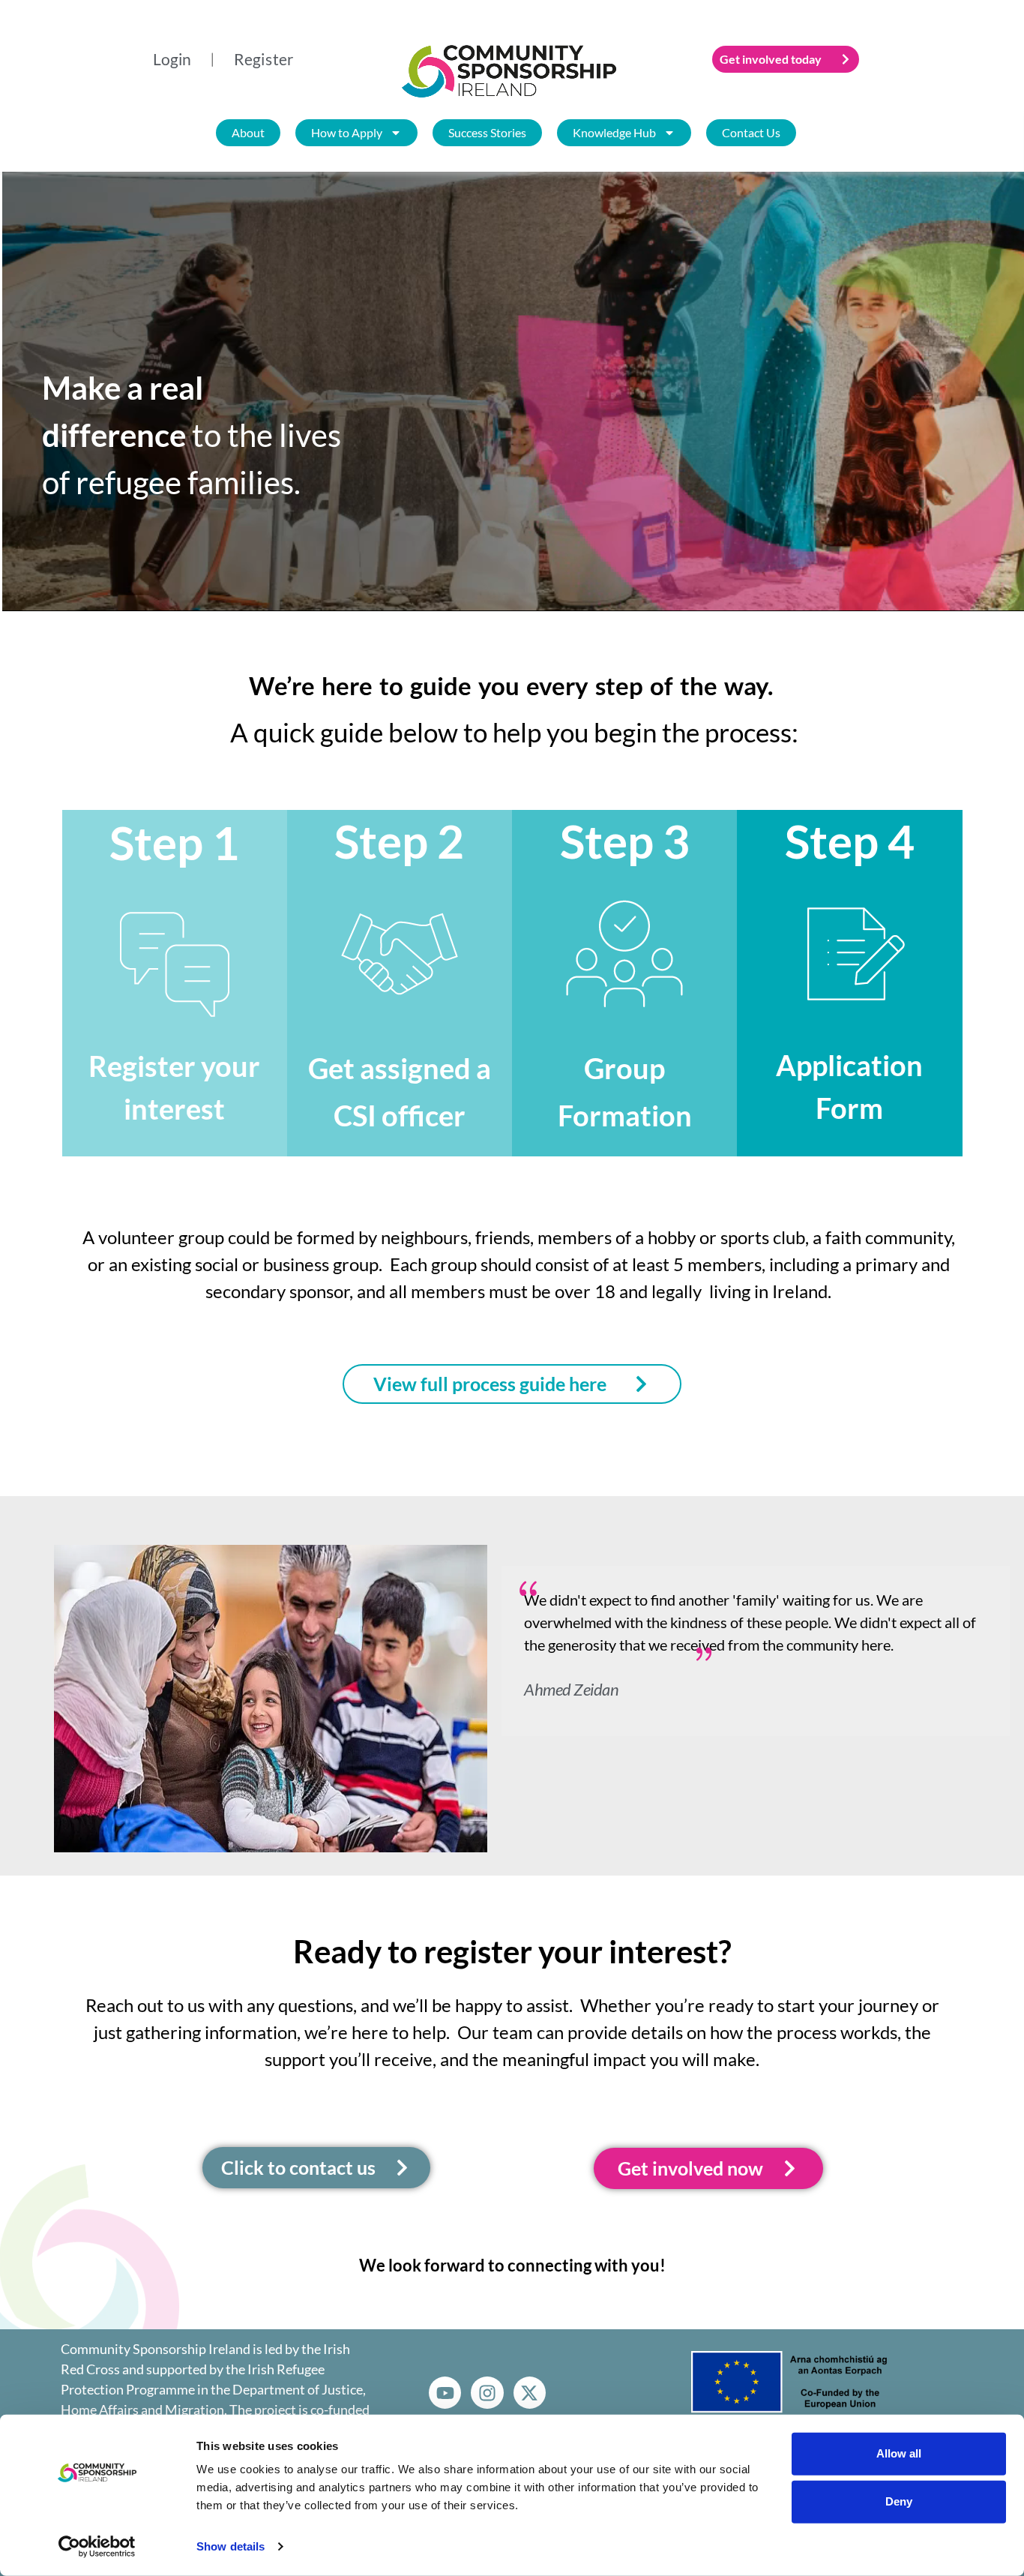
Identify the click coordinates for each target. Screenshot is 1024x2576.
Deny (899, 2501)
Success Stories (487, 132)
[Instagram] (487, 2393)
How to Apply (346, 132)
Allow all (899, 2453)
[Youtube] (445, 2393)
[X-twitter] (530, 2393)
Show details (231, 2546)
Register (264, 59)
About (247, 132)
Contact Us (750, 132)
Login (172, 59)
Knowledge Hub (614, 132)
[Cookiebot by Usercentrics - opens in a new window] (97, 2547)
